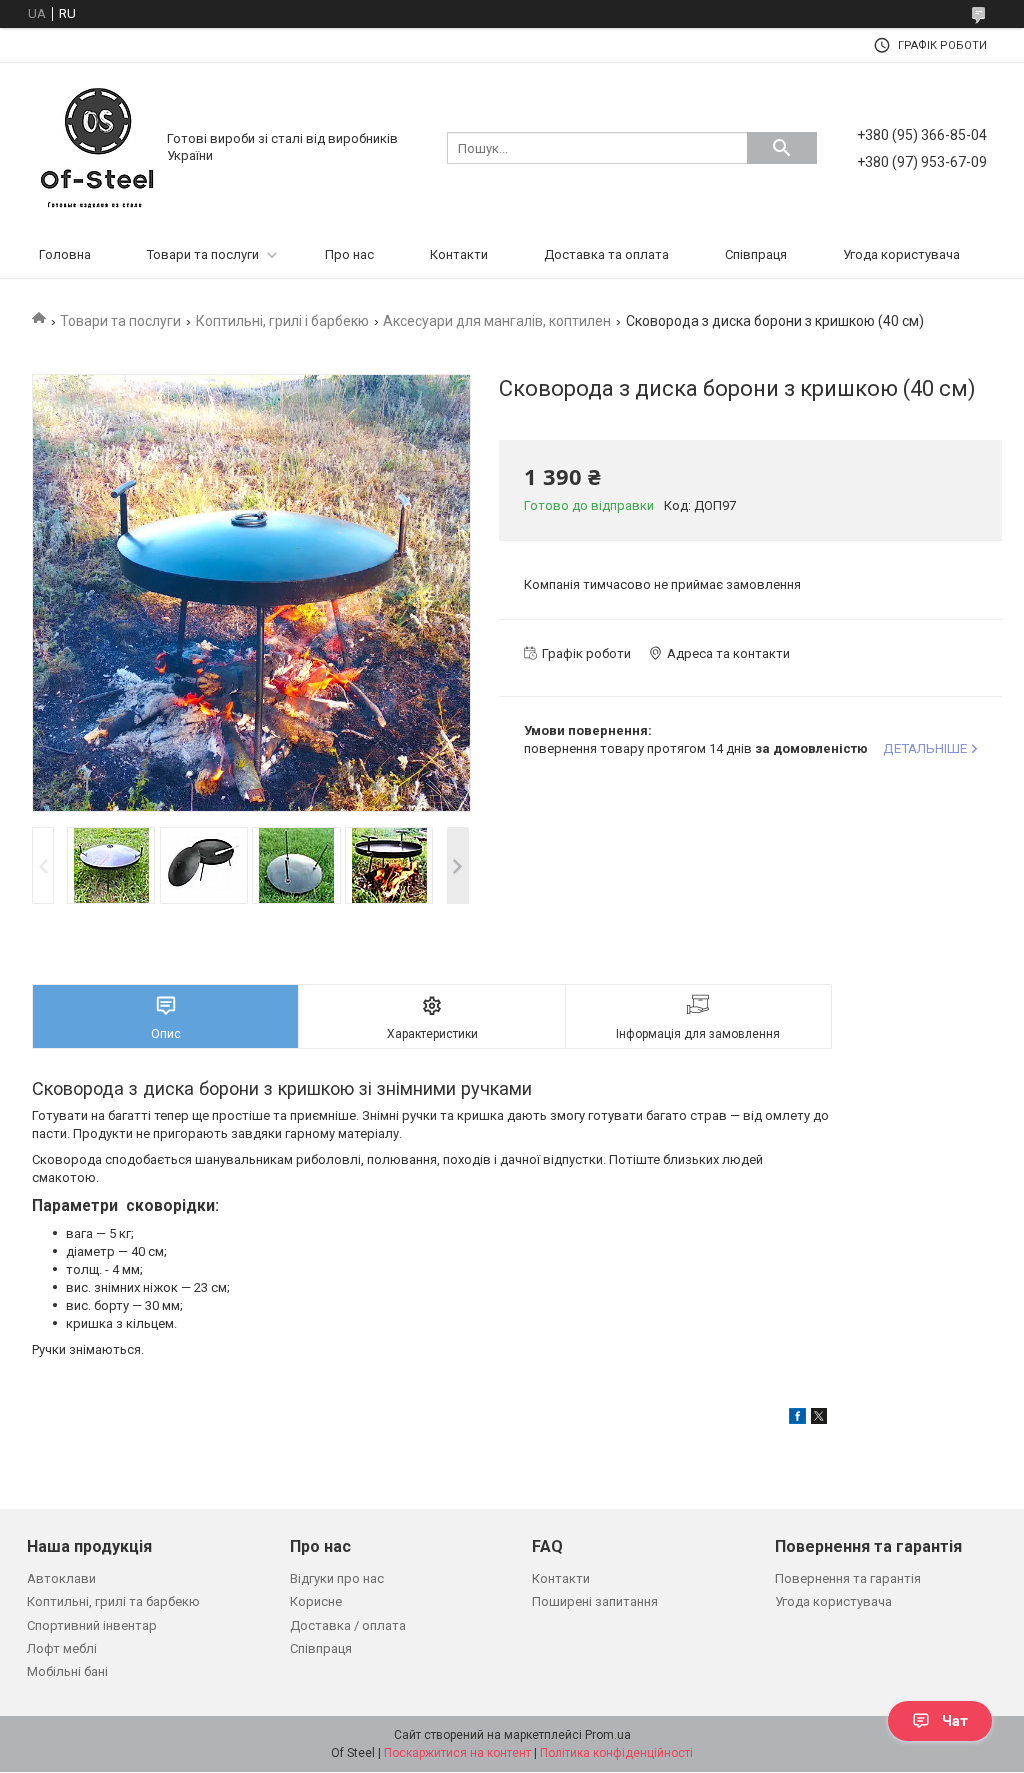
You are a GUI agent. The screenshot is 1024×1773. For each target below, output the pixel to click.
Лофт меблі (62, 1648)
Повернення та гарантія (848, 1578)
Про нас (349, 254)
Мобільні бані (67, 1671)
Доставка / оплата (348, 1625)
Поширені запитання (595, 1601)
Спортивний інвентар (92, 1625)
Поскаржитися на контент (457, 1753)
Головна (65, 254)
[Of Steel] (97, 146)
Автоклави (61, 1578)
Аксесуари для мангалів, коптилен (497, 321)
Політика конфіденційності (616, 1753)
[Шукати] (782, 148)
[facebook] (797, 1419)
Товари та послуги (203, 254)
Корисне (316, 1601)
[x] (819, 1419)
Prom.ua (608, 1735)
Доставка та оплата (606, 254)
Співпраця (756, 254)
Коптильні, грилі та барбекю (113, 1601)
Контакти (459, 254)
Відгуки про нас (337, 1578)
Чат (955, 1721)
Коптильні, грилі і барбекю (282, 321)
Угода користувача (901, 254)
